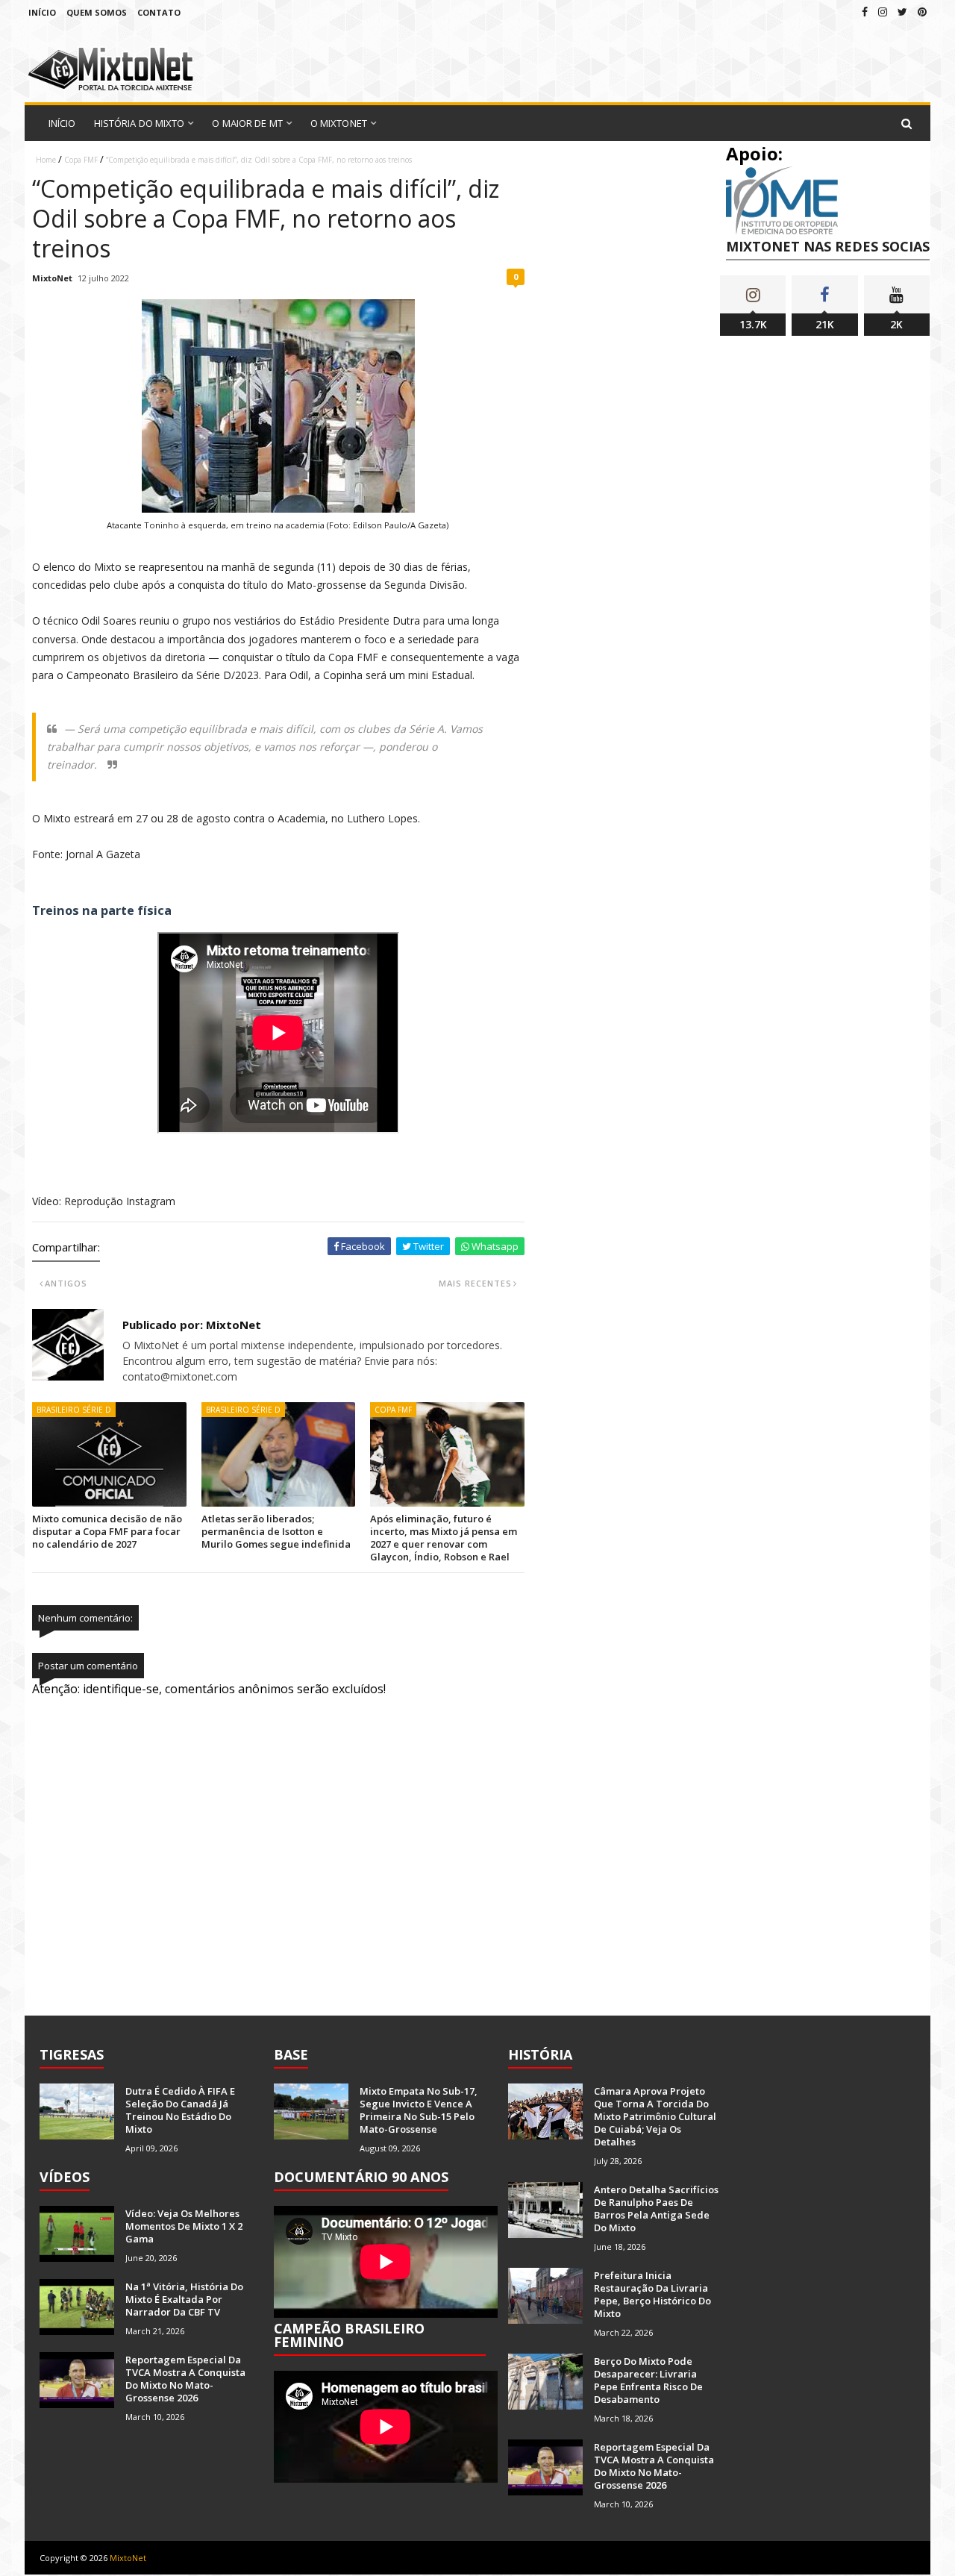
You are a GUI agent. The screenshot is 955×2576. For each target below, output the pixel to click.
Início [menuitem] (62, 123)
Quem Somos (97, 12)
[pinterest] (922, 12)
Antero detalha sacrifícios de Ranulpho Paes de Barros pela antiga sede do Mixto (656, 2208)
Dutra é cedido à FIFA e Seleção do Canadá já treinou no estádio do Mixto (180, 2110)
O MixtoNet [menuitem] (339, 123)
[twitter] (902, 12)
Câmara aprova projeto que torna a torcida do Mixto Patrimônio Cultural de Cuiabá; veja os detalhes (655, 2116)
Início (42, 12)
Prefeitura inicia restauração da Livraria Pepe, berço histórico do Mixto (652, 2294)
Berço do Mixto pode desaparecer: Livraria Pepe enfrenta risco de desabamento (648, 2380)
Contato (159, 12)
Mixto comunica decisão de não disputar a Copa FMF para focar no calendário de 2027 (107, 1531)
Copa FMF (81, 160)
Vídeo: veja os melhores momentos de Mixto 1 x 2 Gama (184, 2226)
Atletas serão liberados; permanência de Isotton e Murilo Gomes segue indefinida (276, 1531)
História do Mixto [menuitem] (140, 123)
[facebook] (865, 12)
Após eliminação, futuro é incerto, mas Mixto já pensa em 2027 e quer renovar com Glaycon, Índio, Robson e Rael (444, 1538)
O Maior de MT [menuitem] (247, 123)
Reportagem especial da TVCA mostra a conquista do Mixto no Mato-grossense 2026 (185, 2379)
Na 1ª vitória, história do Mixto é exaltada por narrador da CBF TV (184, 2299)
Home (46, 160)
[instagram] (883, 12)
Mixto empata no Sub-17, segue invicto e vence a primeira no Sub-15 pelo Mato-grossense (419, 2110)
